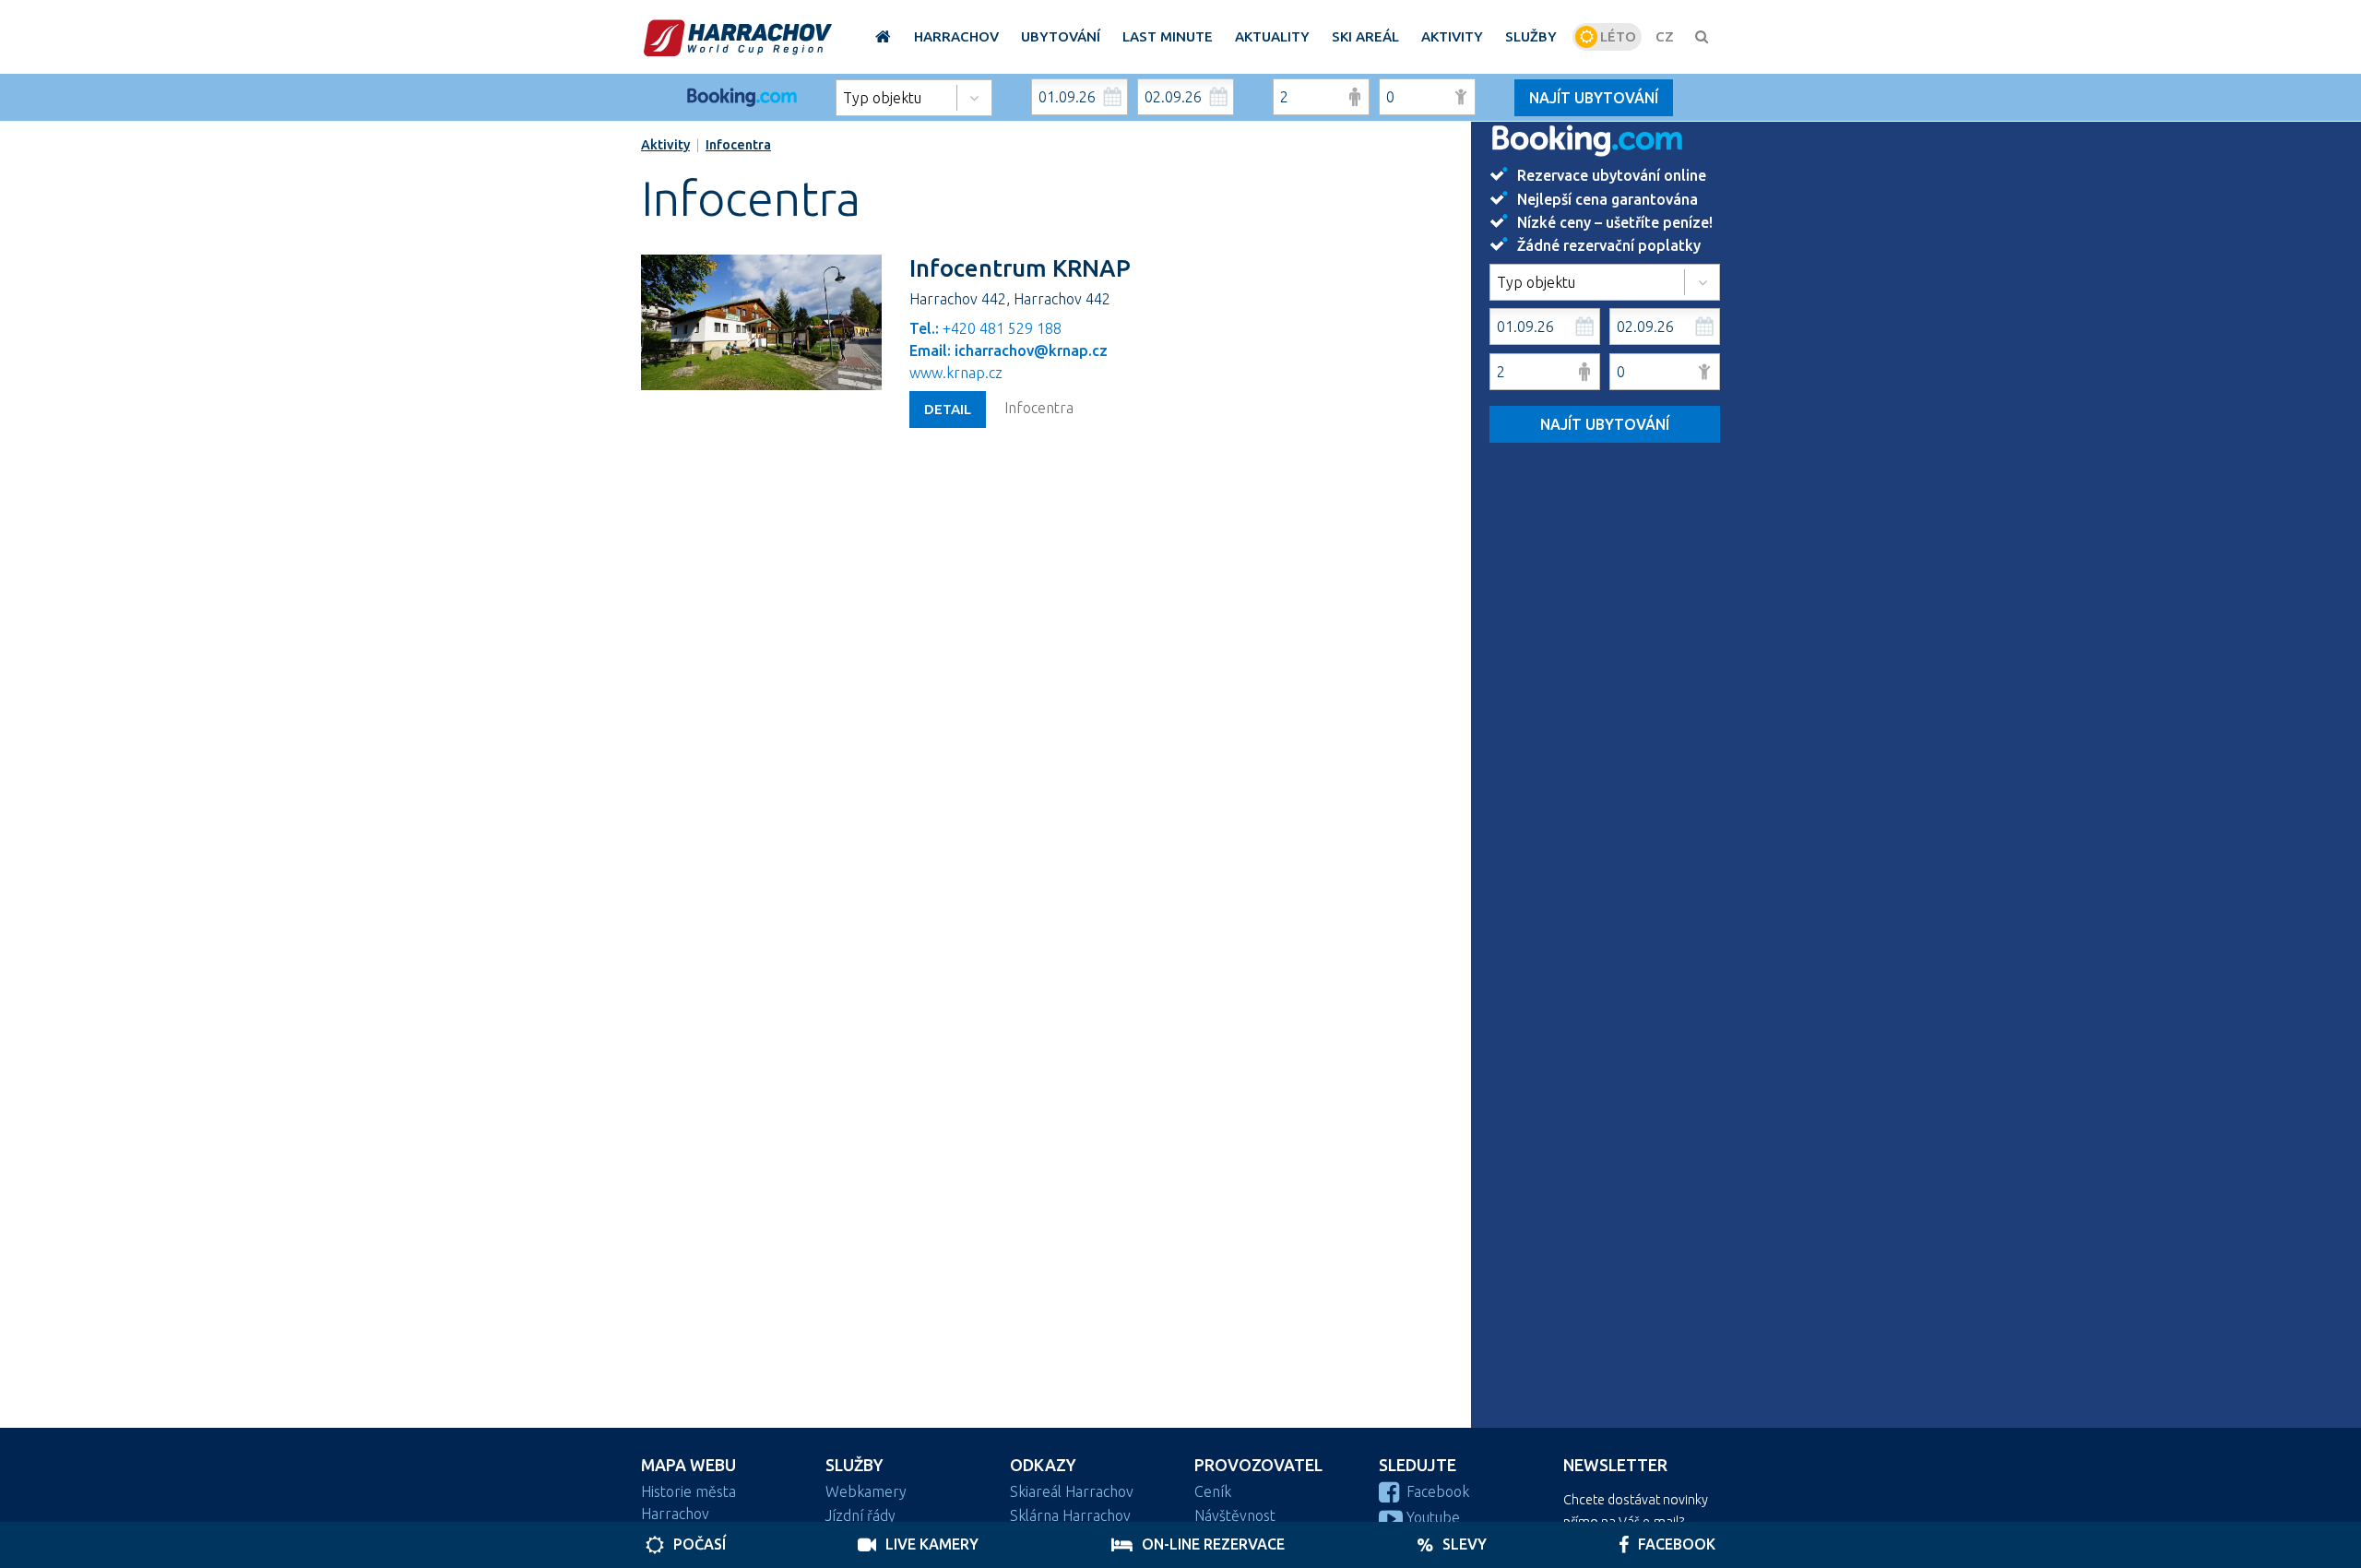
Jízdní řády (860, 1515)
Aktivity (665, 145)
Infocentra (738, 145)
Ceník (1213, 1491)
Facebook (1438, 1491)
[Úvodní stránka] (738, 37)
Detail (948, 409)
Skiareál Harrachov (1072, 1491)
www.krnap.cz (956, 373)
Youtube (1433, 1517)
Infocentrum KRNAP (1020, 268)
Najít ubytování (1594, 98)
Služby (854, 1465)
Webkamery (866, 1491)
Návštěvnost (1235, 1515)
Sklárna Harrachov (1070, 1515)
